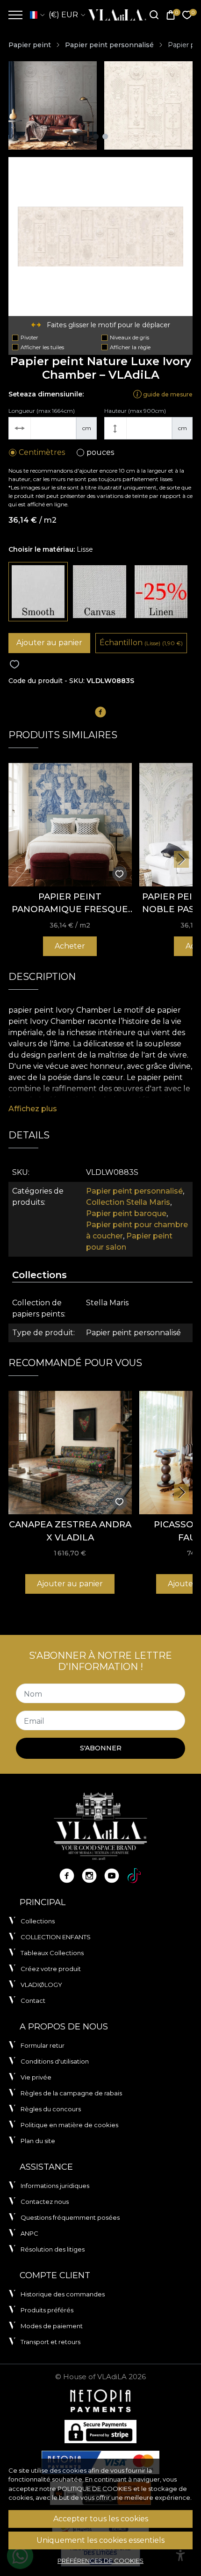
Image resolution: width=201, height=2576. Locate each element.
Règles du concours (51, 2109)
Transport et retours (50, 2342)
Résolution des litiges (53, 2249)
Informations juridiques (55, 2186)
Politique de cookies (95, 2489)
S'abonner (101, 1748)
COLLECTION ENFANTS (56, 1937)
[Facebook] (67, 1876)
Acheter (70, 946)
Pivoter (29, 338)
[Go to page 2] (105, 137)
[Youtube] (112, 1876)
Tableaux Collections (52, 1953)
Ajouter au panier (49, 643)
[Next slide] (181, 859)
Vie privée (36, 2077)
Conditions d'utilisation (55, 2061)
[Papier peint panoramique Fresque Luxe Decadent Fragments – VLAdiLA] (70, 825)
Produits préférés (47, 2310)
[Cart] (171, 15)
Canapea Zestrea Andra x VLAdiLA (70, 1531)
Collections (38, 1921)
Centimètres (42, 452)
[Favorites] (187, 15)
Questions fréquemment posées (70, 2217)
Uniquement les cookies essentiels (100, 2540)
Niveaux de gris (129, 338)
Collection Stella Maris (128, 1202)
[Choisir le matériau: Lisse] (38, 592)
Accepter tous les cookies (101, 2519)
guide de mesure (167, 394)
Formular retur (43, 2045)
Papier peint (30, 45)
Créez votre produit (51, 1969)
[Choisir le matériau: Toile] (99, 592)
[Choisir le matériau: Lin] (161, 592)
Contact (33, 2000)
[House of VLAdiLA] (114, 15)
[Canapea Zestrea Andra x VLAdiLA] (70, 1453)
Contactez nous (45, 2202)
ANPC (29, 2233)
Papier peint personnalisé (109, 45)
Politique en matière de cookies (69, 2125)
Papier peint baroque (126, 1213)
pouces (100, 452)
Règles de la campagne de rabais (71, 2093)
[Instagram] (89, 1876)
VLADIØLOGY (41, 1985)
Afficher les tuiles (42, 347)
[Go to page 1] (96, 137)
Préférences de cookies (100, 2561)
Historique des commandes (63, 2294)
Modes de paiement (52, 2326)
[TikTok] (134, 1876)
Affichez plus (33, 1109)
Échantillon (141, 643)
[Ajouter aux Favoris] (14, 665)
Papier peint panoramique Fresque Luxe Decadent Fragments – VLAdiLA (70, 903)
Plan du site (38, 2141)
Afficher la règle (130, 347)
